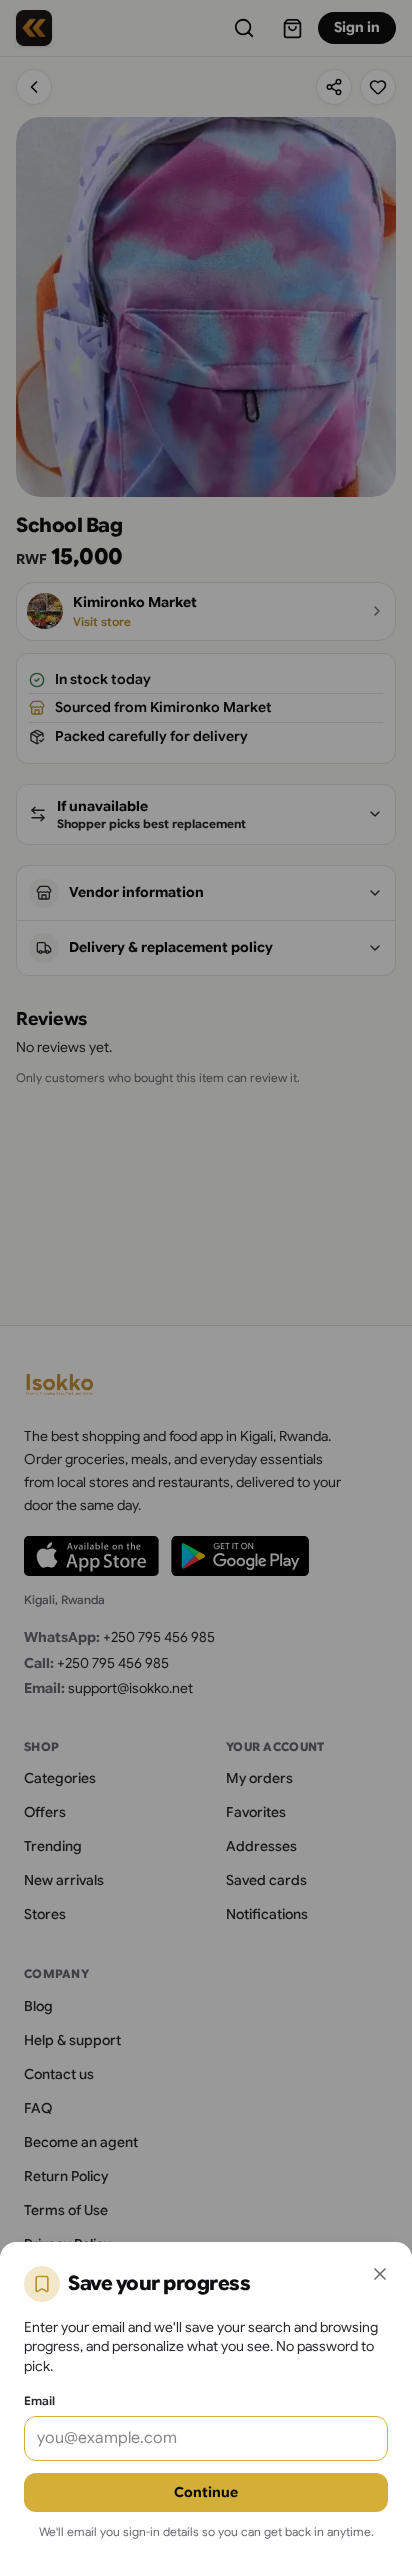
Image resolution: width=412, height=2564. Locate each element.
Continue (206, 2492)
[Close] (380, 2274)
